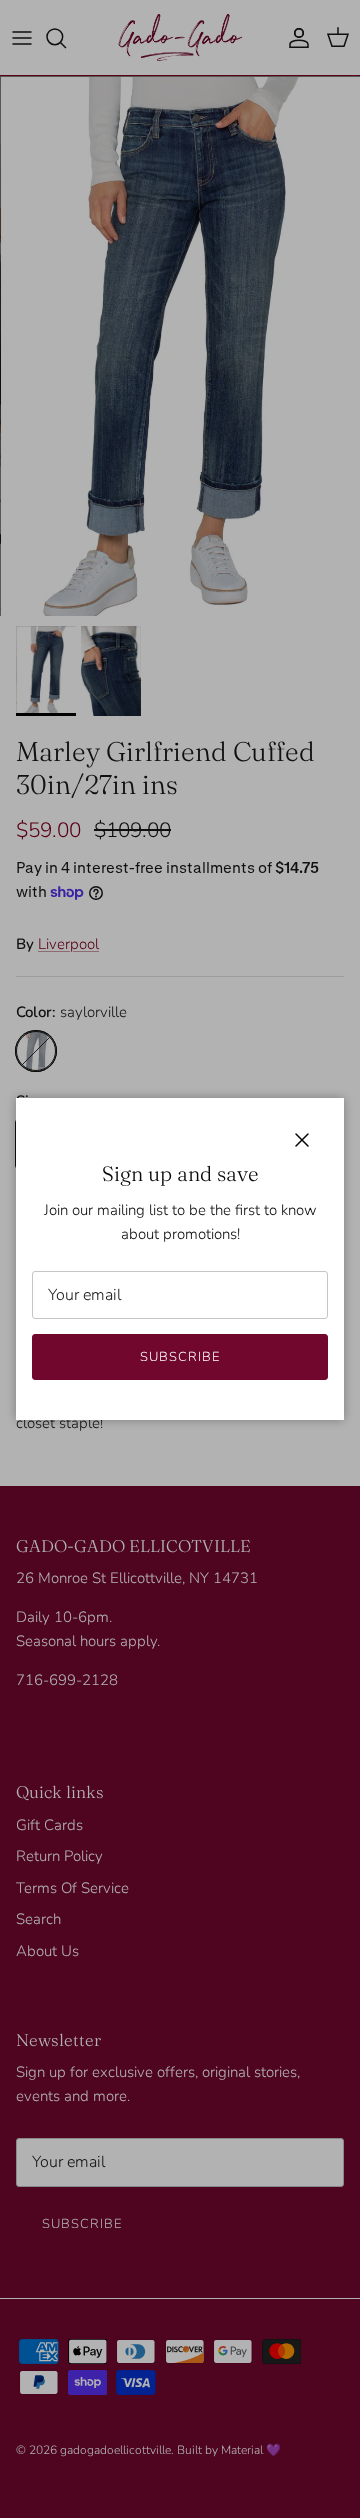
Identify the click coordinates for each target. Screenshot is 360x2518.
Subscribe (180, 1357)
